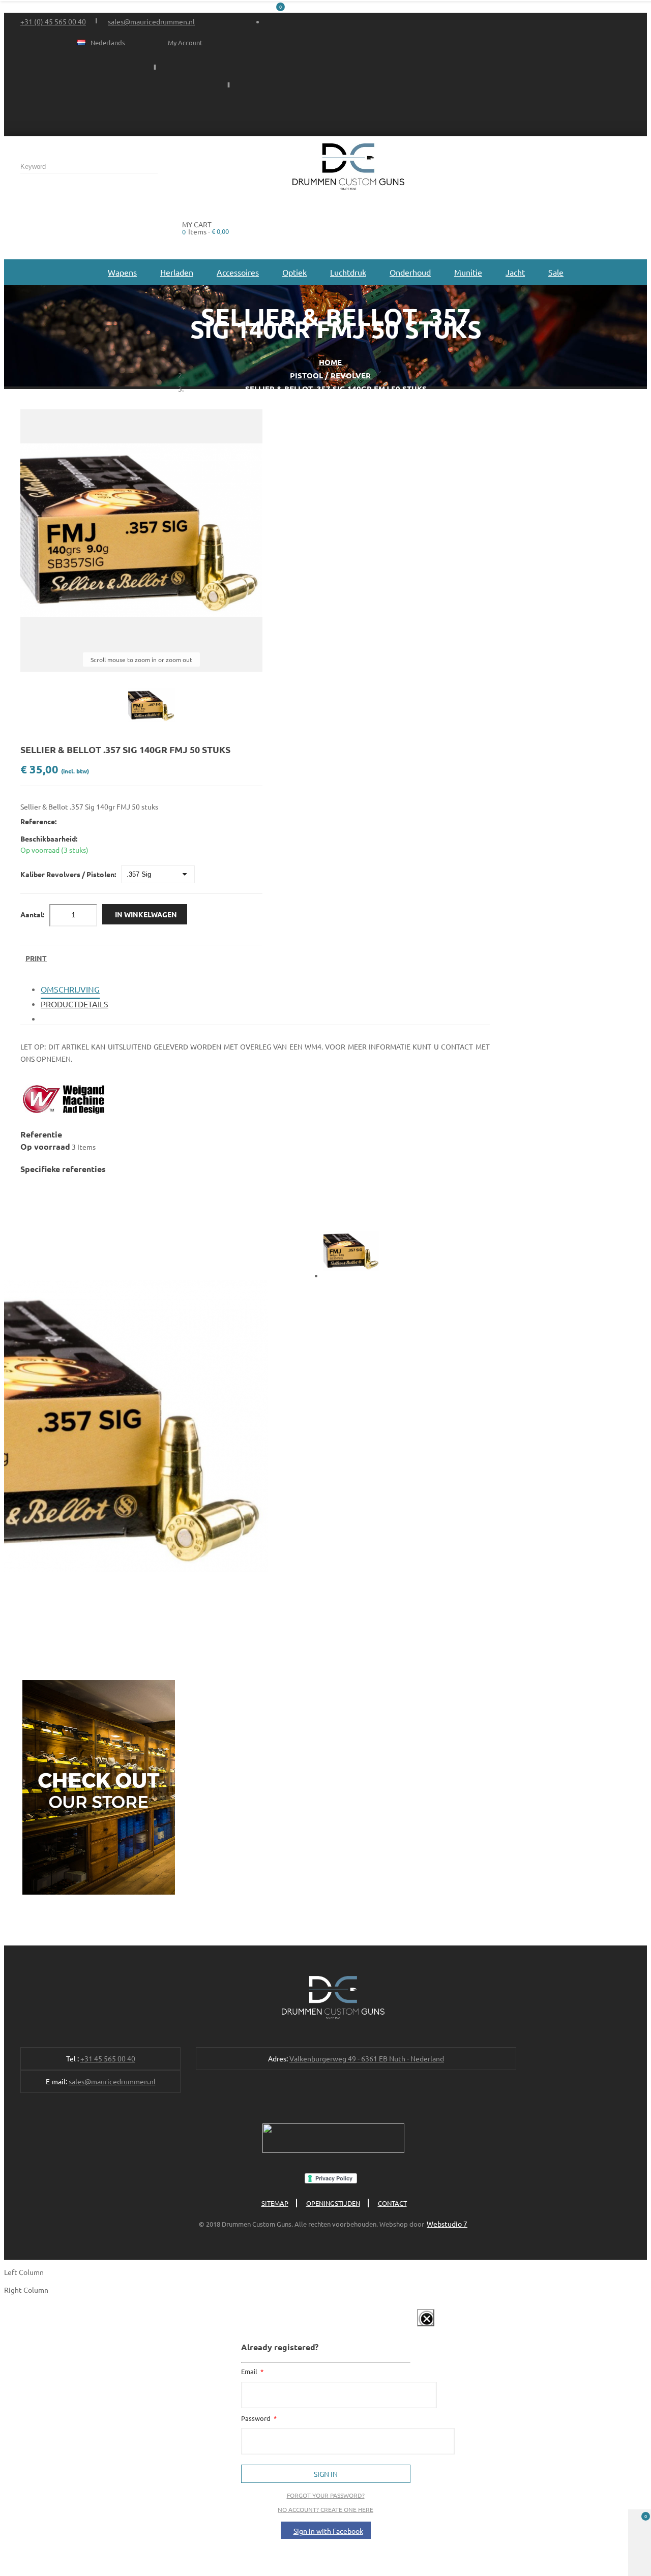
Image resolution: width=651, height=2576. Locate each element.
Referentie (41, 1134)
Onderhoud (410, 272)
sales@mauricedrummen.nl (151, 21)
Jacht (515, 272)
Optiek (294, 272)
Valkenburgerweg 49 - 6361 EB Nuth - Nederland (367, 2058)
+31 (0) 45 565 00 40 (53, 21)
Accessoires (238, 272)
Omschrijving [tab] (70, 989)
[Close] (426, 2318)
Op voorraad (45, 1146)
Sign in (326, 2474)
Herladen (177, 272)
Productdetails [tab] (75, 1004)
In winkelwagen (146, 914)
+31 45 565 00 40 (108, 2058)
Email (250, 2371)
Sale (556, 272)
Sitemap (275, 2203)
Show (415, 2328)
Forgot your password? (326, 2495)
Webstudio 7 (447, 2224)
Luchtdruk (348, 272)
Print (36, 958)
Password (257, 2418)
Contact (392, 2203)
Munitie (468, 272)
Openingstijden (333, 2203)
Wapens (122, 272)
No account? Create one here (325, 2509)
